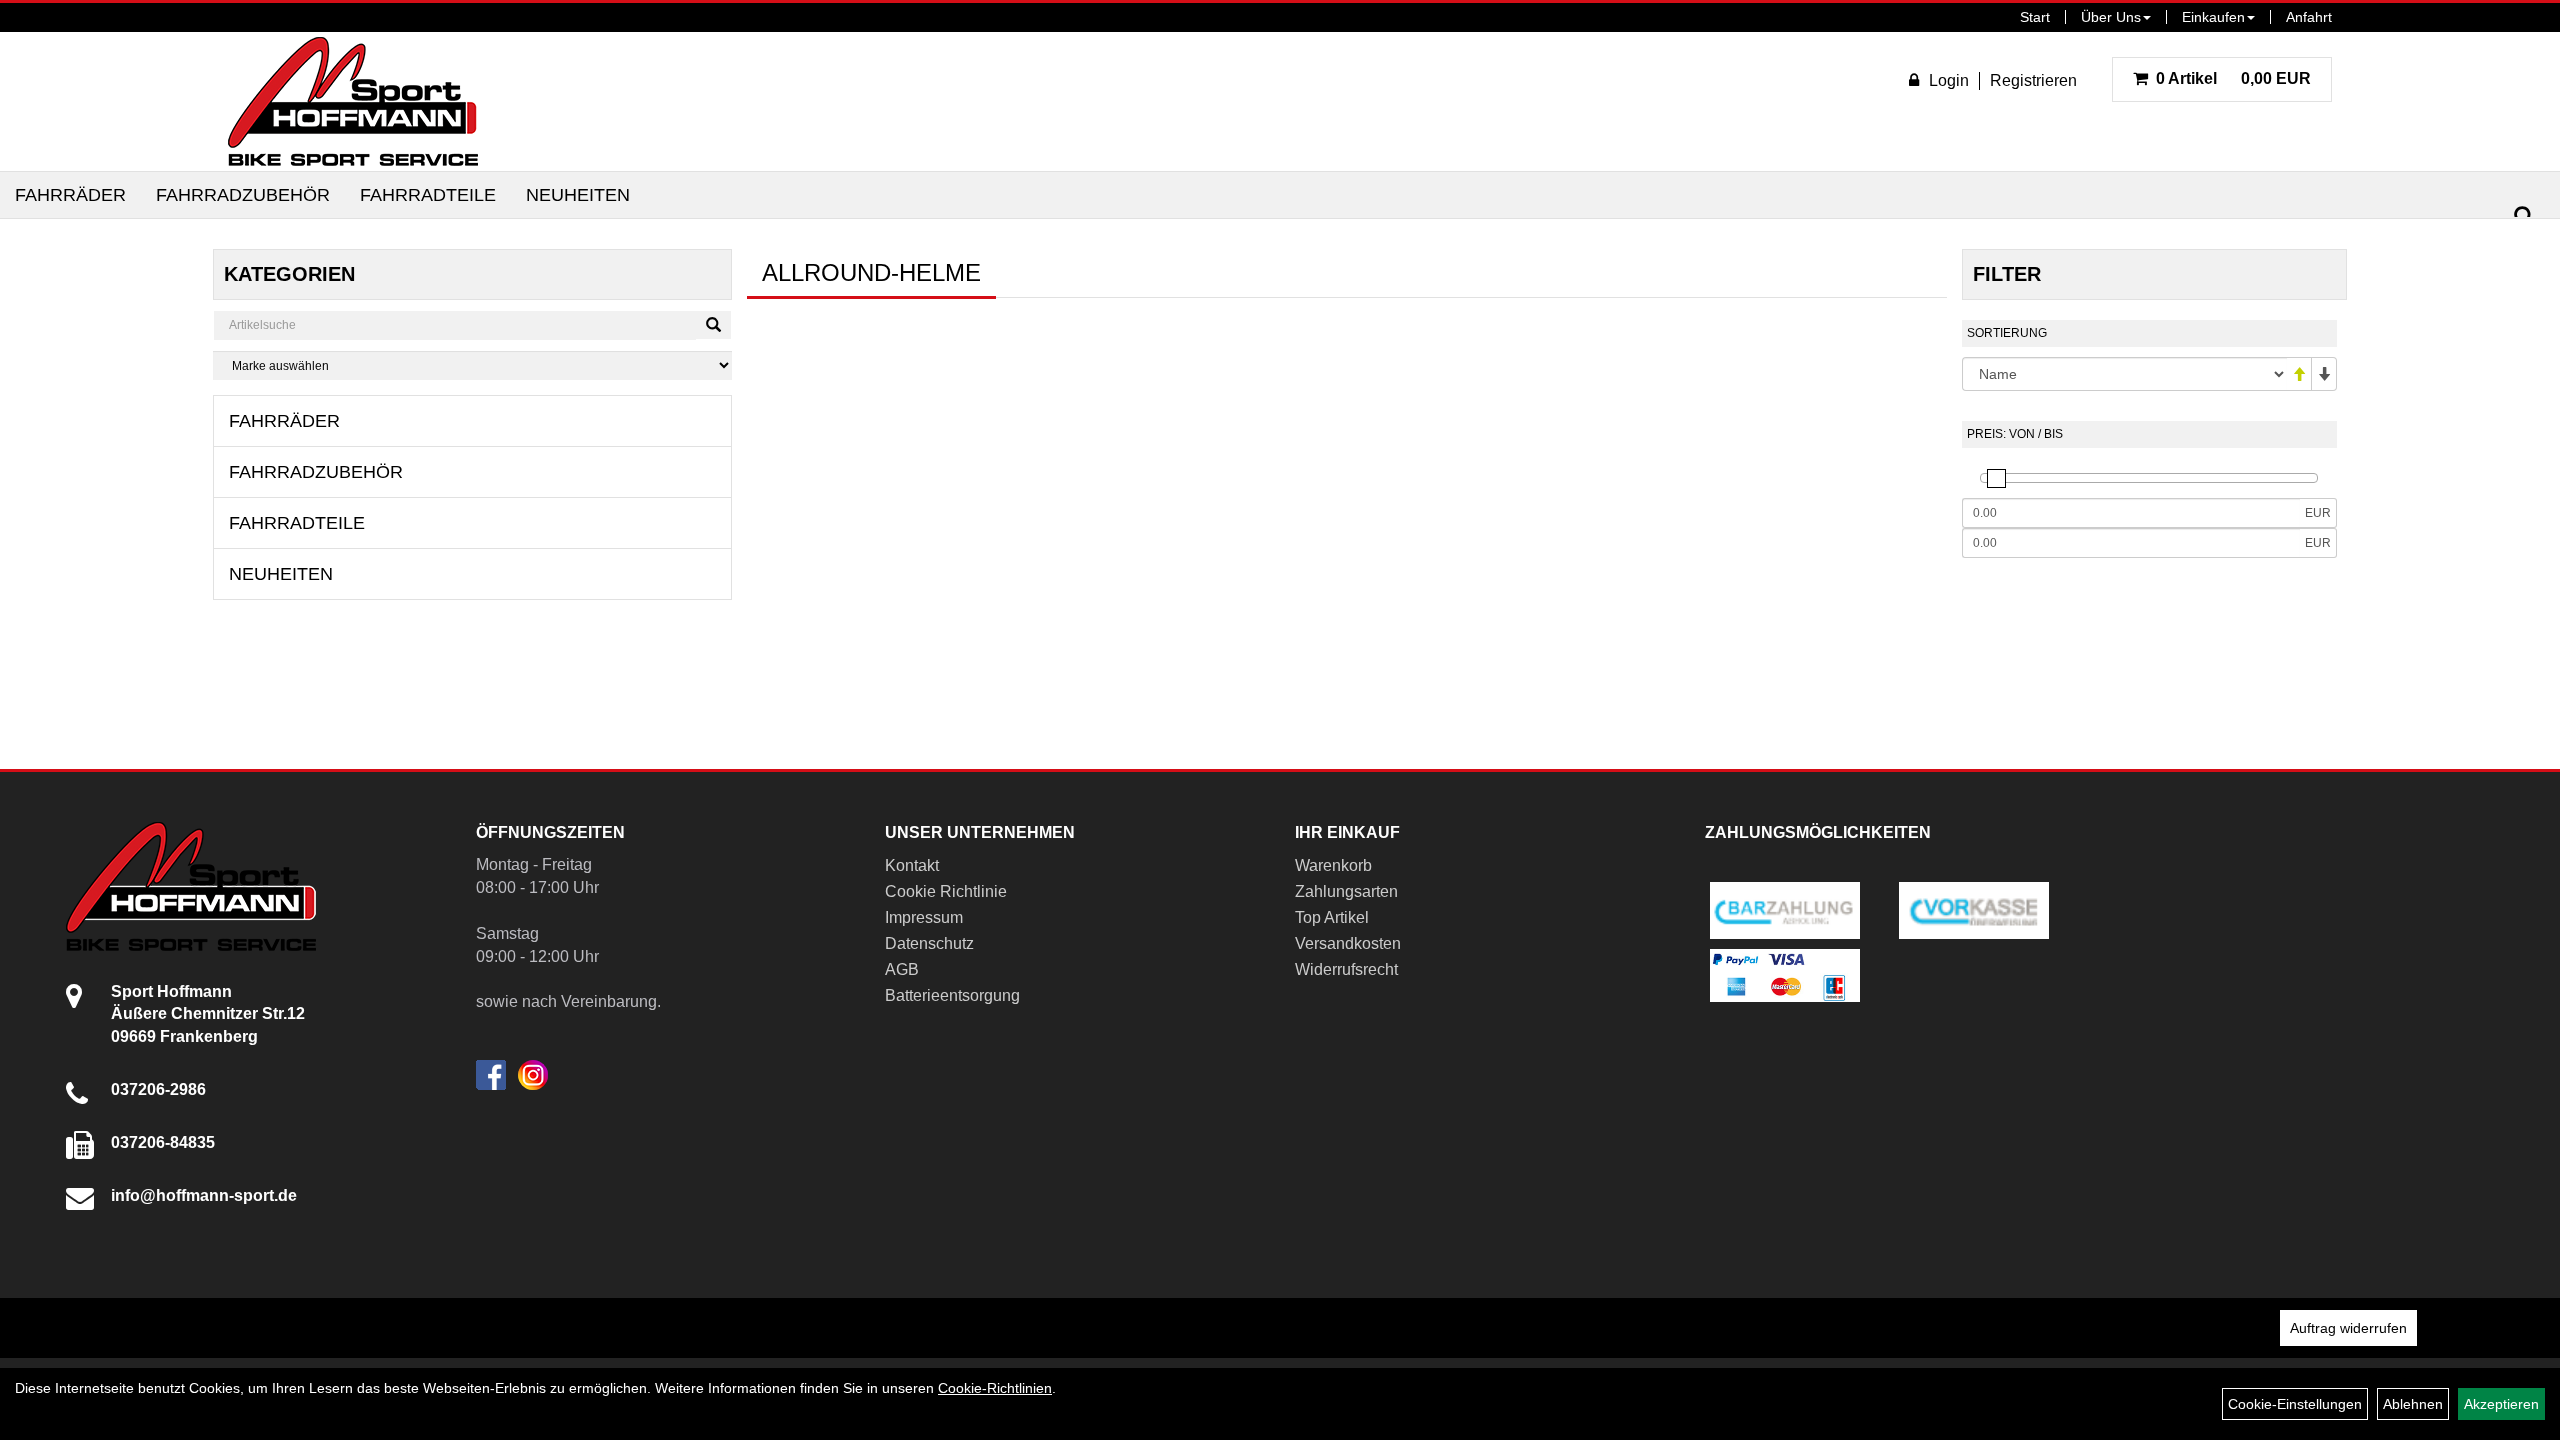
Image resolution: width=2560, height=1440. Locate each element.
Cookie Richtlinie (946, 891)
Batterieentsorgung (952, 995)
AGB (902, 969)
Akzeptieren (2501, 1404)
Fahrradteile (428, 195)
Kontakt (912, 865)
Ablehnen (2413, 1404)
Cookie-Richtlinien (995, 1388)
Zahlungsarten (1346, 891)
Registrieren (2033, 80)
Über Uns (2111, 17)
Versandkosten (1348, 943)
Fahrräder (70, 195)
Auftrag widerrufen (2348, 1328)
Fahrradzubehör (243, 195)
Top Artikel (1332, 917)
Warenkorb (1333, 865)
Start (2035, 17)
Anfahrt (2309, 17)
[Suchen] (2524, 216)
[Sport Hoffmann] (353, 101)
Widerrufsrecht (1346, 969)
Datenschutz (929, 943)
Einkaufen (2213, 17)
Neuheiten (578, 195)
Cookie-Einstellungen (2295, 1404)
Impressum (924, 917)
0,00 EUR (2233, 78)
